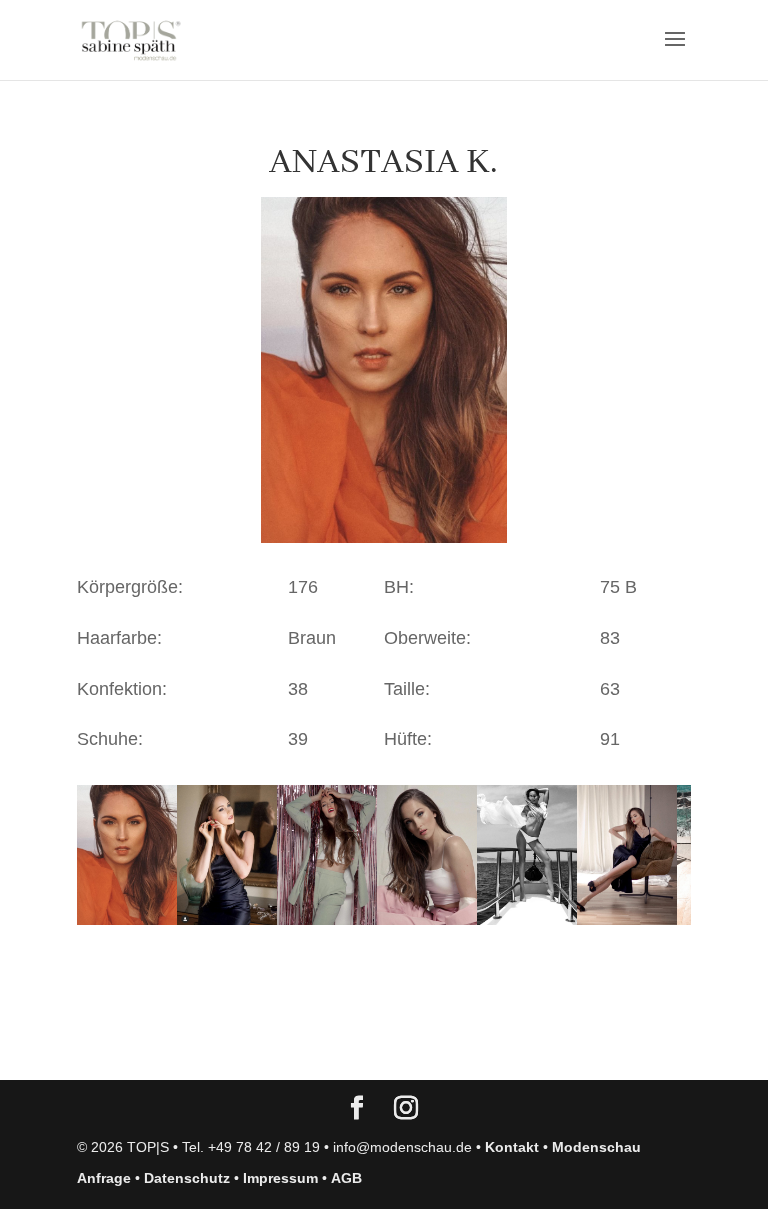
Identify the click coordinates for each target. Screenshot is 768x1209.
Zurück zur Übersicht (191, 1045)
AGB (346, 1178)
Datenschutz (187, 1178)
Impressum (280, 1178)
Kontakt (512, 1147)
